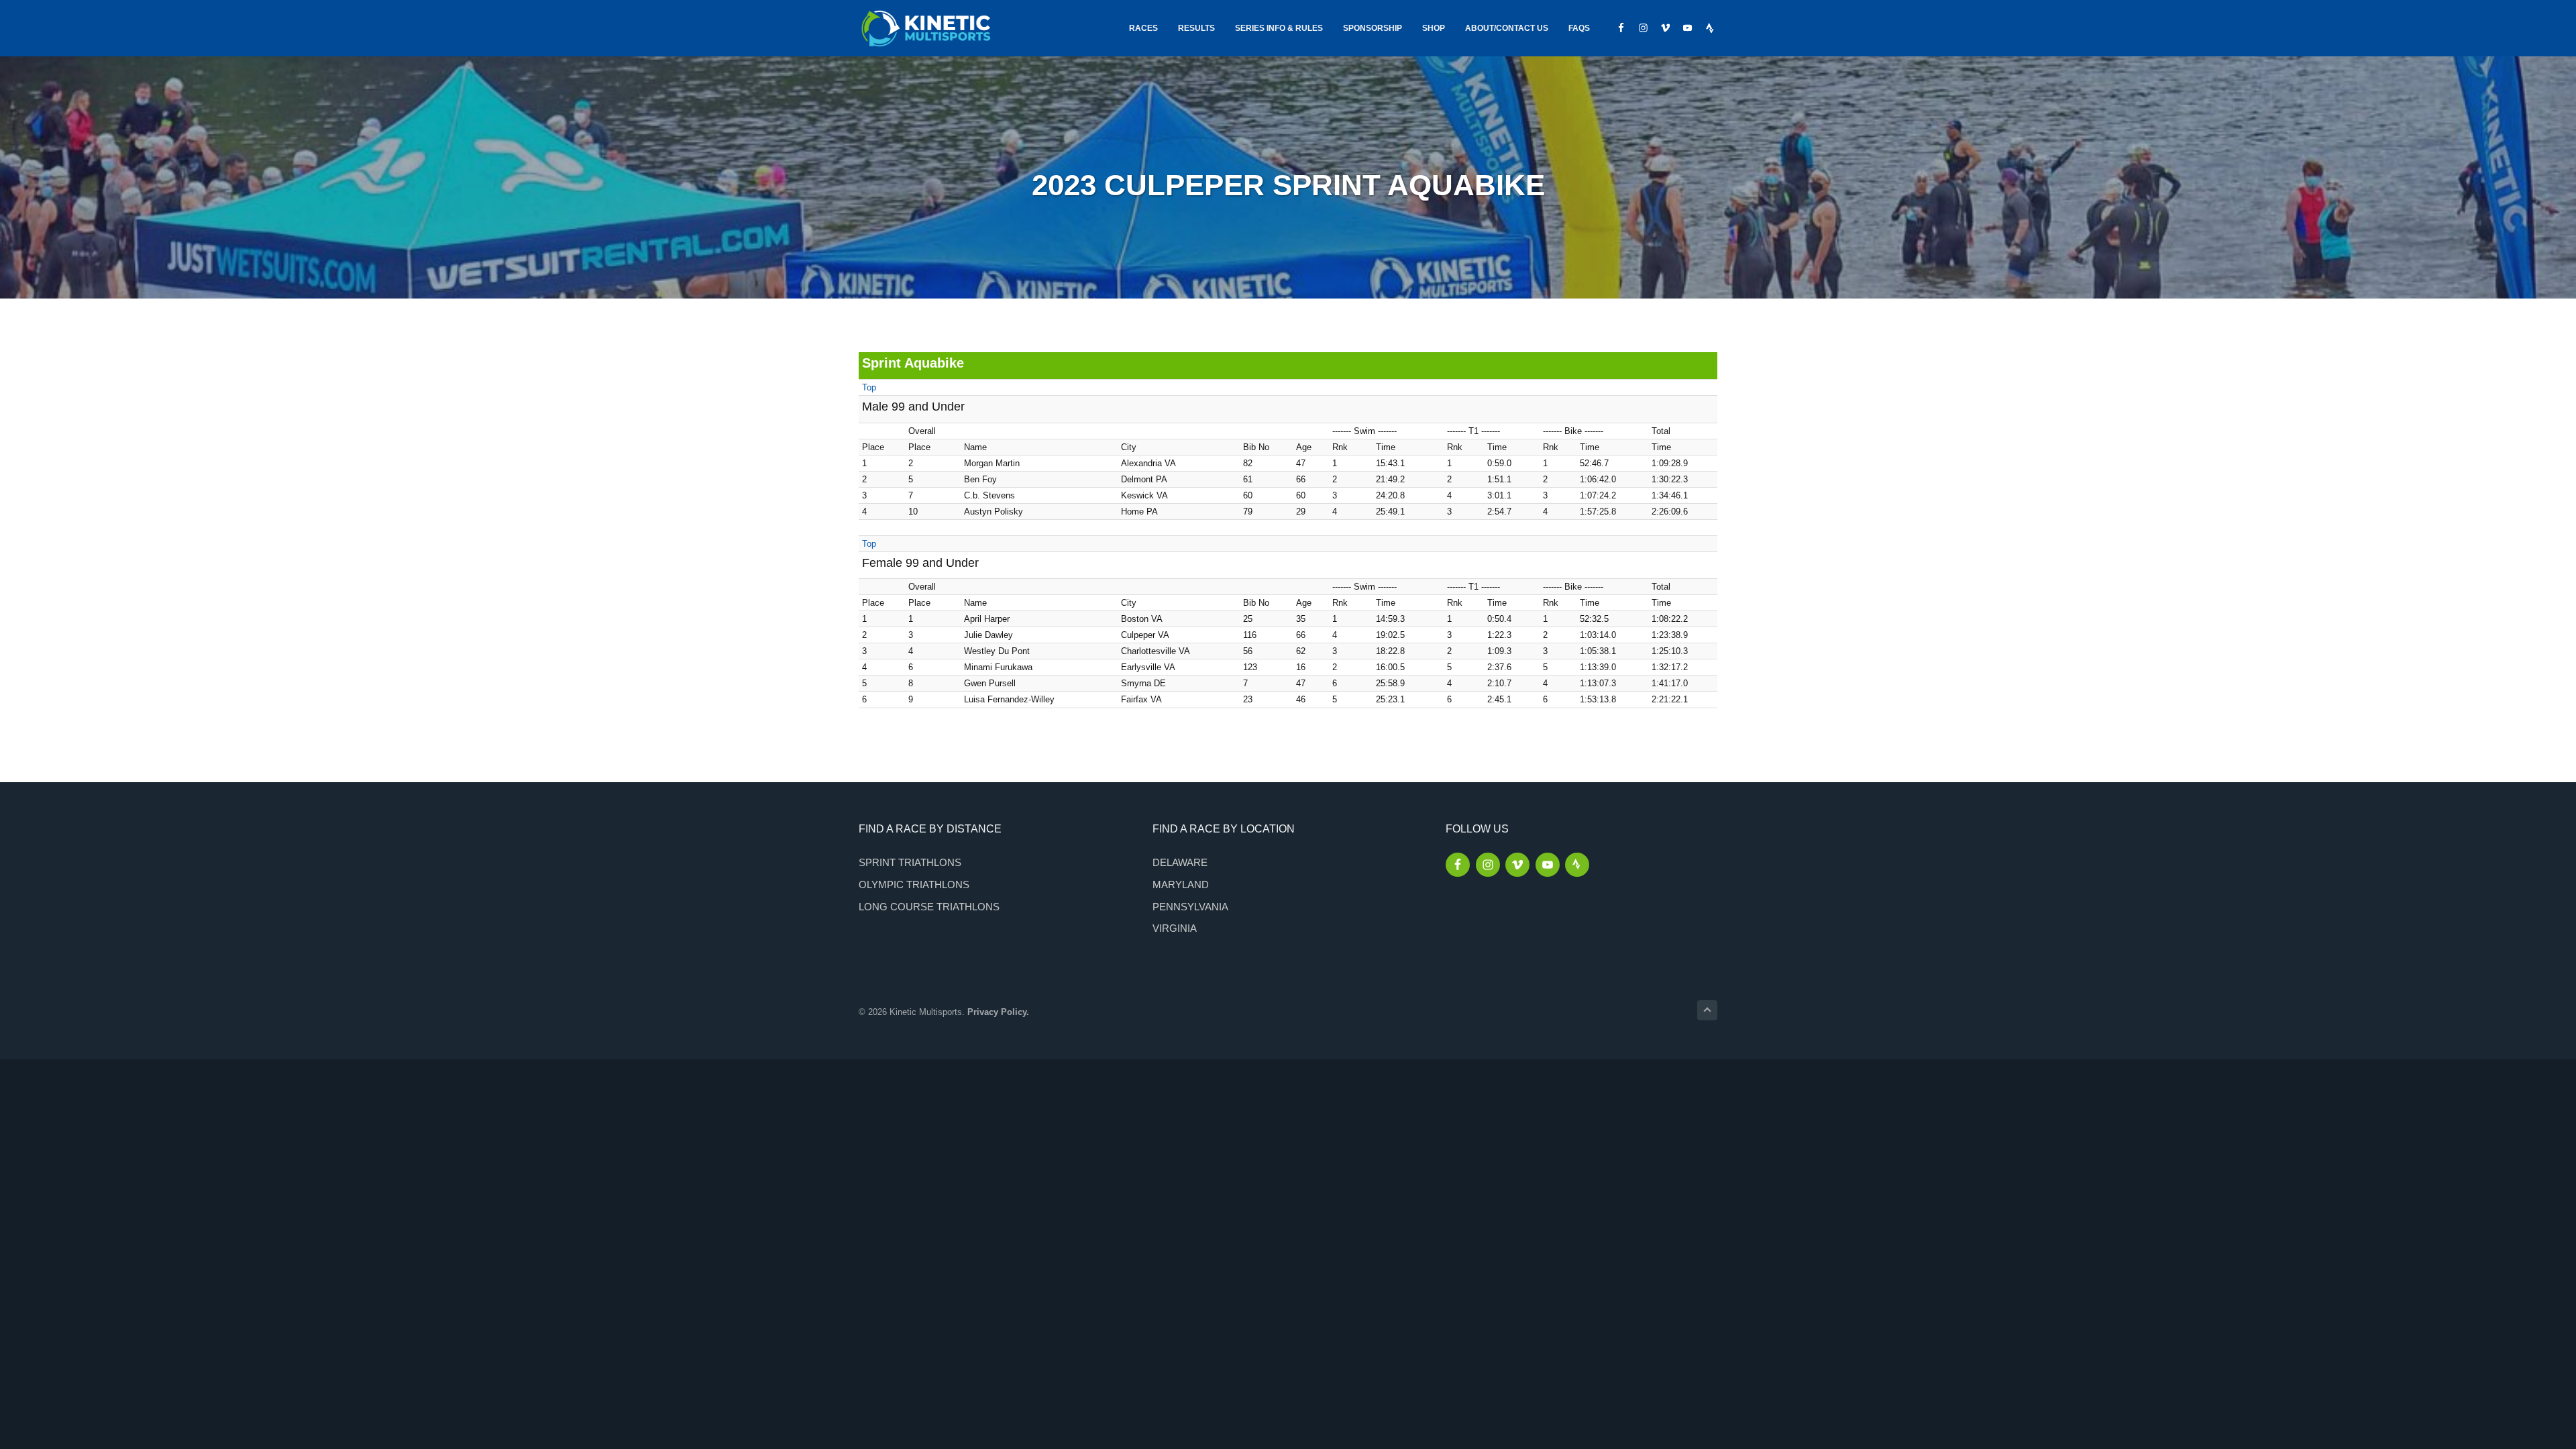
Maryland (1181, 884)
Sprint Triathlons (910, 862)
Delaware (1180, 862)
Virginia (1175, 928)
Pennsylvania (1190, 907)
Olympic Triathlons (914, 884)
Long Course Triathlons (929, 907)
